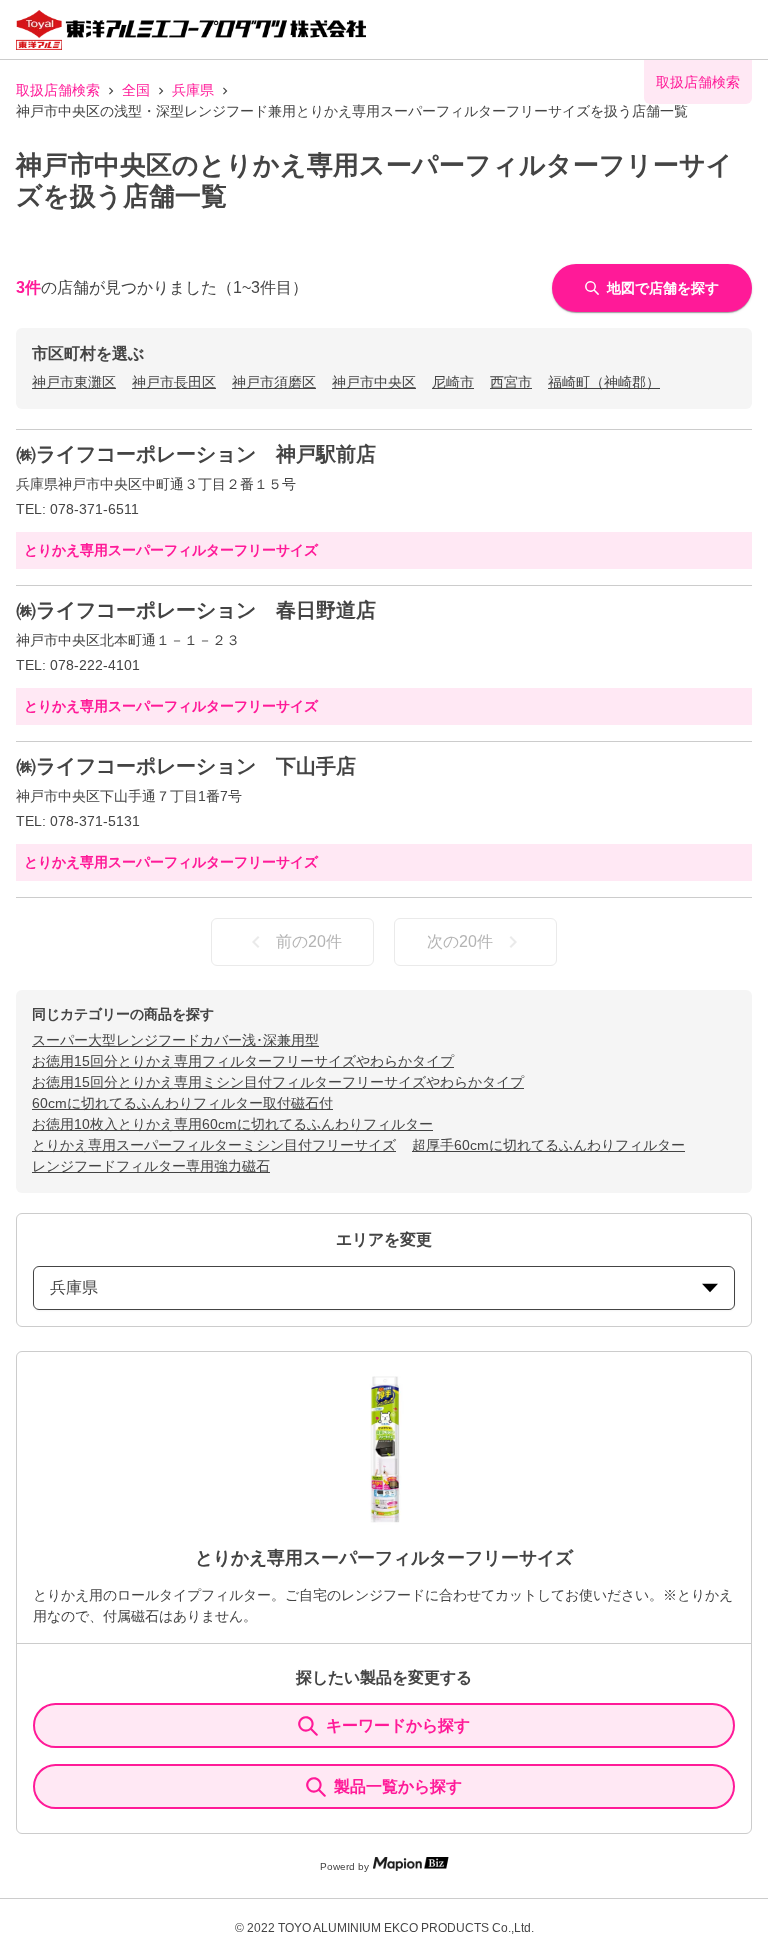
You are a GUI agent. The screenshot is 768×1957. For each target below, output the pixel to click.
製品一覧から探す (398, 1786)
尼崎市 (453, 382)
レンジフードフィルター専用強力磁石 (151, 1166)
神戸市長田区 (174, 382)
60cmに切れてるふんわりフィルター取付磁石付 (182, 1103)
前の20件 (309, 941)
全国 (136, 90)
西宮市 (511, 382)
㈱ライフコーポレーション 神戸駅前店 (196, 454)
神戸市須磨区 (274, 382)
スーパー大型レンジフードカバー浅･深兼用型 (175, 1040)
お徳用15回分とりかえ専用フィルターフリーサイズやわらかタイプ (243, 1061)
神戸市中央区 (374, 382)
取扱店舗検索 (58, 90)
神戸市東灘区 (74, 382)
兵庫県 (193, 90)
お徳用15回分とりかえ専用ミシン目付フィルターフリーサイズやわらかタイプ (278, 1082)
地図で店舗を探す (663, 288)
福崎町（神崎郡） (604, 382)
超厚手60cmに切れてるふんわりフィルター (548, 1145)
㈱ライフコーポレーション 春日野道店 (196, 610)
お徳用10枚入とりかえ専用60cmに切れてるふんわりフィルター (232, 1124)
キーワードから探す (398, 1725)
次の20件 (460, 941)
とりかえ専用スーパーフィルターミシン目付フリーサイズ (214, 1145)
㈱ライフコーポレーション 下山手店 (186, 766)
